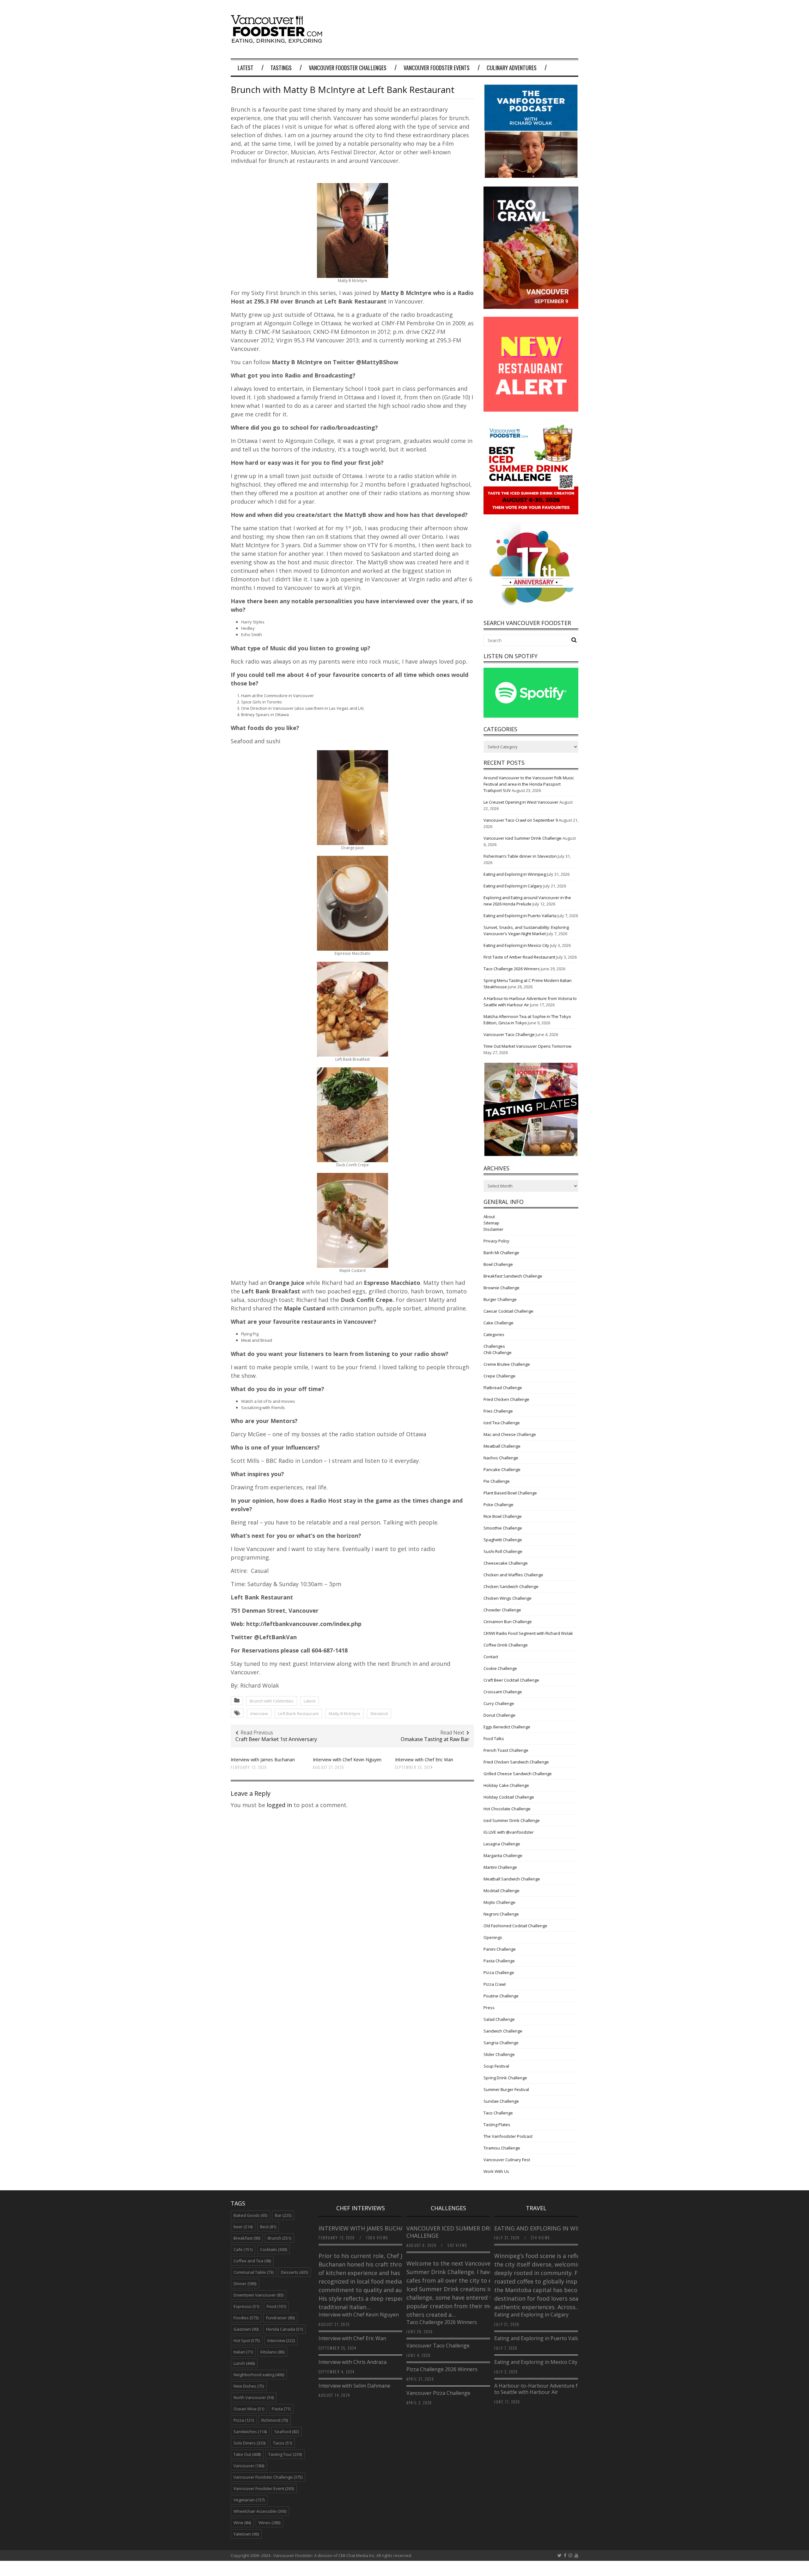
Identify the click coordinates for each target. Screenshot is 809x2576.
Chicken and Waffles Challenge (513, 1575)
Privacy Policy (496, 1241)
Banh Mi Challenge (501, 1253)
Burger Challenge (500, 1299)
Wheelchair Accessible (260, 2511)
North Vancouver (254, 2397)
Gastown (246, 2329)
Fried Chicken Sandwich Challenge (516, 1762)
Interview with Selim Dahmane (354, 2386)
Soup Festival (496, 2066)
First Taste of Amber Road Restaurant (519, 957)
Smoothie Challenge (503, 1528)
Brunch (279, 2238)
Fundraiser (280, 2318)
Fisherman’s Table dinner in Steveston (520, 856)
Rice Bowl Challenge (503, 1516)
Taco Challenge (498, 2113)
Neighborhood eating (259, 2375)
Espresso (246, 2306)
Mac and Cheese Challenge (510, 1434)
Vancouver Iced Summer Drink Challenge (523, 838)
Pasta (281, 2409)
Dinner (245, 2284)
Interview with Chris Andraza (353, 2362)
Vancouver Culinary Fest (507, 2160)
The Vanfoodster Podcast (508, 2136)
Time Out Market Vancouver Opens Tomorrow (527, 1046)
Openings (493, 1937)
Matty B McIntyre (344, 1714)
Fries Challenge (498, 1411)
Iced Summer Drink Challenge (512, 1820)
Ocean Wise (249, 2409)
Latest (246, 68)
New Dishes (249, 2386)
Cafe (243, 2249)
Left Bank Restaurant (298, 1714)
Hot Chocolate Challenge (507, 1809)
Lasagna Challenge (502, 1844)
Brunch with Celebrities (272, 1701)
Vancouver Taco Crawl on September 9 (521, 820)
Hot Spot (247, 2340)
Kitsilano (272, 2352)
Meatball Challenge (502, 1446)
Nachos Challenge (501, 1458)
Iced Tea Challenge (502, 1423)
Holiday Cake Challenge (506, 1785)
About (489, 1217)
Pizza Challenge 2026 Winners (442, 2369)
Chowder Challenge (502, 1610)
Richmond (275, 2420)
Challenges (494, 1346)
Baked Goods (250, 2215)
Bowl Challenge (498, 1264)
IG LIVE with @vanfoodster (509, 1832)
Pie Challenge (497, 1481)
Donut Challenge (499, 1715)
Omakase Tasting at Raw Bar (435, 1739)
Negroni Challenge (501, 1914)
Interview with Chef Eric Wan (424, 1760)
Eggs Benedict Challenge (507, 1727)
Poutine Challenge (501, 1996)
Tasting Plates (497, 2125)
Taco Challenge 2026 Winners (512, 969)
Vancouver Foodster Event (264, 2488)
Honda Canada (284, 2329)
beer (243, 2227)
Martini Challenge (500, 1867)
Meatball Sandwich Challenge (512, 1879)
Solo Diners (249, 2443)
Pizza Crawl (495, 1984)
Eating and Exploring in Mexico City (516, 945)
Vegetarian (249, 2500)
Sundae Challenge (501, 2101)
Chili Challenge (498, 1352)
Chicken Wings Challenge (508, 1598)
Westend (379, 1714)
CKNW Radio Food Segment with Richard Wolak (528, 1633)
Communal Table (253, 2272)
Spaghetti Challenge (503, 1540)
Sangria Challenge (501, 2043)
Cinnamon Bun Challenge (508, 1622)
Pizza (244, 2420)
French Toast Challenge (506, 1750)
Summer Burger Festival (506, 2089)
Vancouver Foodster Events (437, 68)
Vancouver (249, 2466)
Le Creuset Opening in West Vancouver (521, 802)
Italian (243, 2352)
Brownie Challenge (502, 1288)
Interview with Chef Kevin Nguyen (347, 1760)
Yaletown (246, 2534)
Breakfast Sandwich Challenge (513, 1276)
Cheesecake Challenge (506, 1563)
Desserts (295, 2272)
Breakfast (247, 2238)
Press (489, 2008)
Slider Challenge (499, 2054)
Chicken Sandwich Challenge (511, 1586)
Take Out (247, 2454)
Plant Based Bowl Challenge (510, 1493)
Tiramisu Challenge (502, 2148)
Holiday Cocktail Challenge (509, 1797)
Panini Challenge (500, 1949)
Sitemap (491, 1223)
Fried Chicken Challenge (506, 1399)
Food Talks (494, 1739)
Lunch (244, 2363)
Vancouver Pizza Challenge (438, 2393)
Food (276, 2306)
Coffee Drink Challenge (506, 1645)
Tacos (283, 2443)
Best (268, 2227)
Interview (259, 1714)
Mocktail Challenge (502, 1891)
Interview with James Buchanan (263, 1760)
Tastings (281, 68)
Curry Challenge (499, 1703)
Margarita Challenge (503, 1855)
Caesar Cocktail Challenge (508, 1311)
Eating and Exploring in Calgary (513, 886)
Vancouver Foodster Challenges (348, 68)
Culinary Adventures (512, 68)
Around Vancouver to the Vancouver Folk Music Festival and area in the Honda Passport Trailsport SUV (529, 784)
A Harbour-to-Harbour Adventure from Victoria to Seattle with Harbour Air (550, 2389)
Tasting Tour (285, 2454)
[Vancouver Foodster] (278, 40)
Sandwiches (250, 2432)
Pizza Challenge (499, 1972)
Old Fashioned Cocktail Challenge (515, 1926)
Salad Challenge (499, 2019)
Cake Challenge (499, 1323)
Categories (494, 1334)
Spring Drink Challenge (505, 2078)
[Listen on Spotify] (531, 716)
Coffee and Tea (252, 2261)
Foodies (246, 2318)
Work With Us (496, 2171)
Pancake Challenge (502, 1469)
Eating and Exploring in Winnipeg (515, 874)
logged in (279, 1805)
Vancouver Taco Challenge (509, 1034)
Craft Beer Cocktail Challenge (511, 1680)
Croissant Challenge (503, 1692)
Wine (242, 2523)
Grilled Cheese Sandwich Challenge (518, 1774)
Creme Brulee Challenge (507, 1364)
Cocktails (274, 2249)
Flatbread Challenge (503, 1388)
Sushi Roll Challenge (503, 1551)
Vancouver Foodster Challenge (268, 2477)
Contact (491, 1657)
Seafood (286, 2432)
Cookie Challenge (500, 1668)
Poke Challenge (499, 1505)
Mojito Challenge (499, 1902)
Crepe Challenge (499, 1376)
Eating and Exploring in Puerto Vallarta (520, 916)
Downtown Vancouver (259, 2295)
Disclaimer (493, 1229)
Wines (269, 2523)
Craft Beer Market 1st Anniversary (276, 1739)
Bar (283, 2215)
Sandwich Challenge (503, 2031)
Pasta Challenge (499, 1961)
